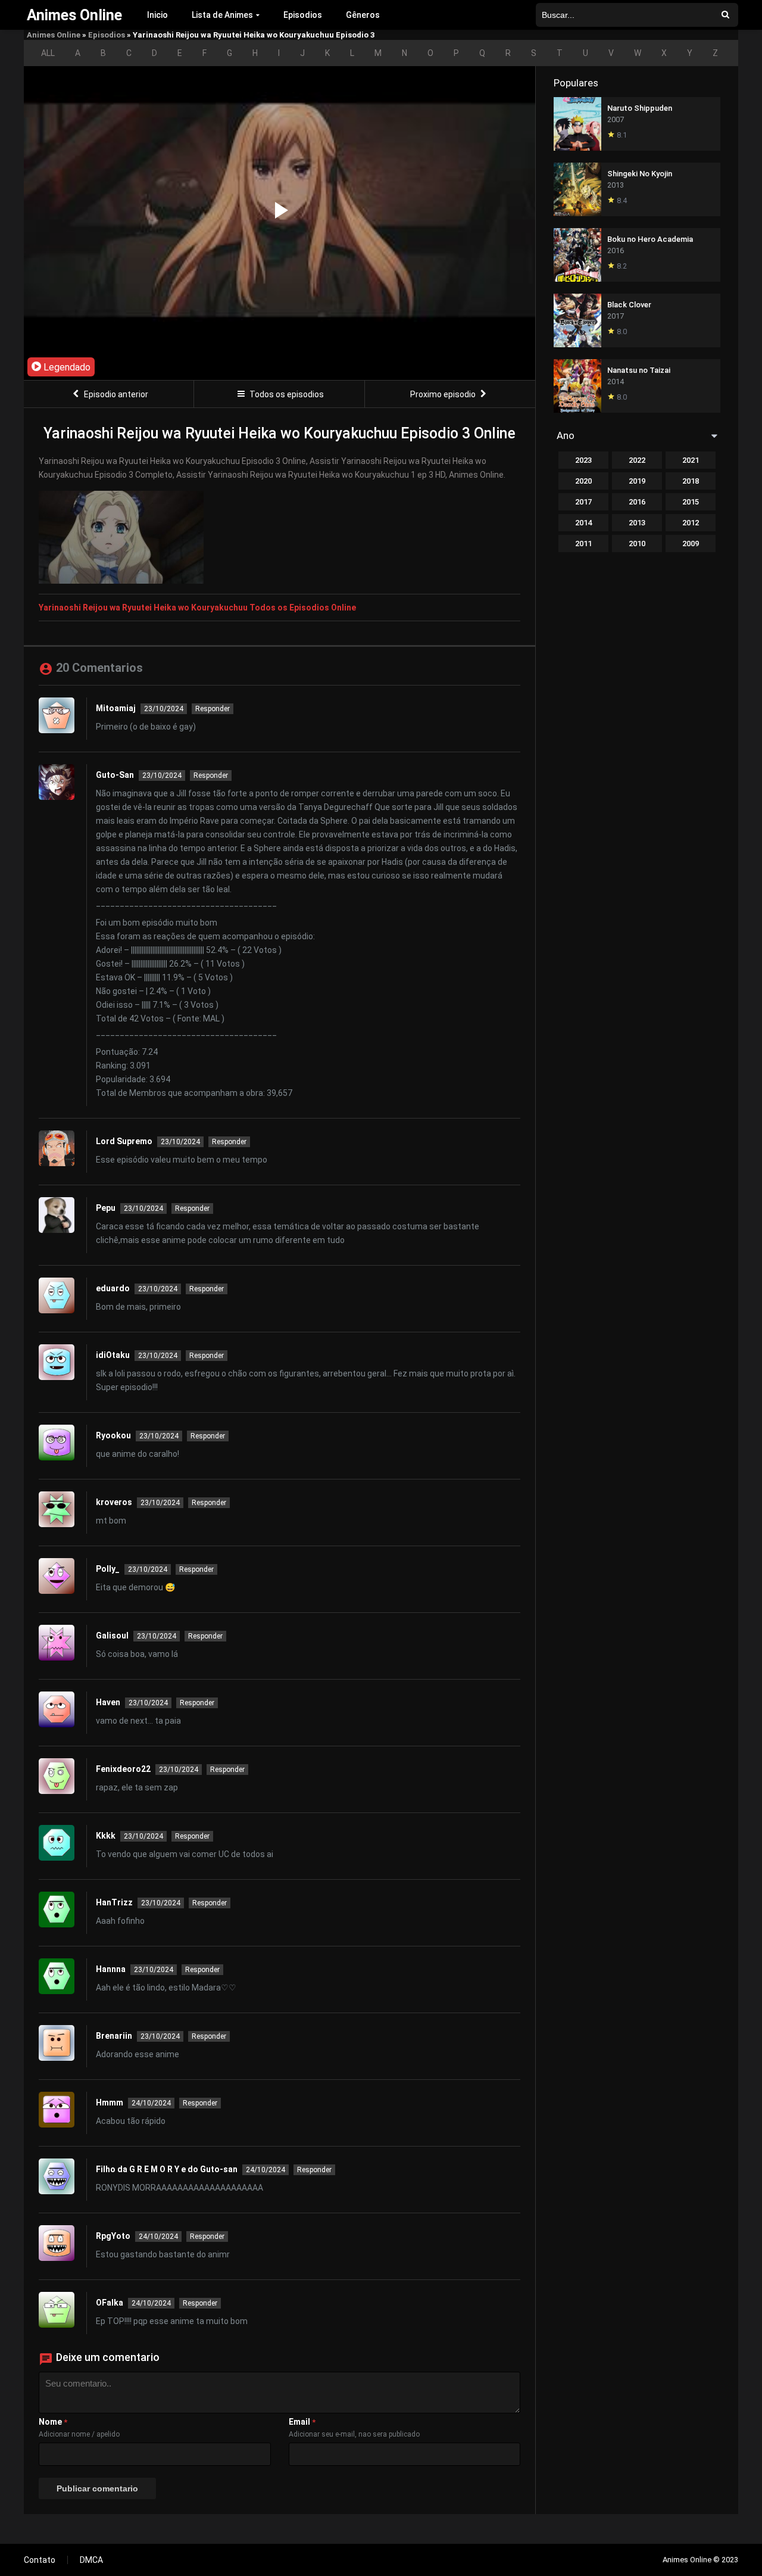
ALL (48, 53)
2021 (691, 460)
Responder (213, 709)
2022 (637, 460)
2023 (583, 460)
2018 (691, 481)
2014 (583, 523)
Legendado (66, 367)
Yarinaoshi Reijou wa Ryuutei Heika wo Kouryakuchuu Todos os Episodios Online (197, 608)
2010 (637, 543)
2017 (583, 502)
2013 (637, 523)
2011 (583, 543)
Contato (40, 2560)
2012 (691, 523)
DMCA (91, 2560)
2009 (691, 543)
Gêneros (363, 15)
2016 (637, 502)
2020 (583, 481)
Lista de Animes (222, 15)
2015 (691, 502)
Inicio (157, 15)
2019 (637, 481)
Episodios (303, 15)
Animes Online (54, 35)
